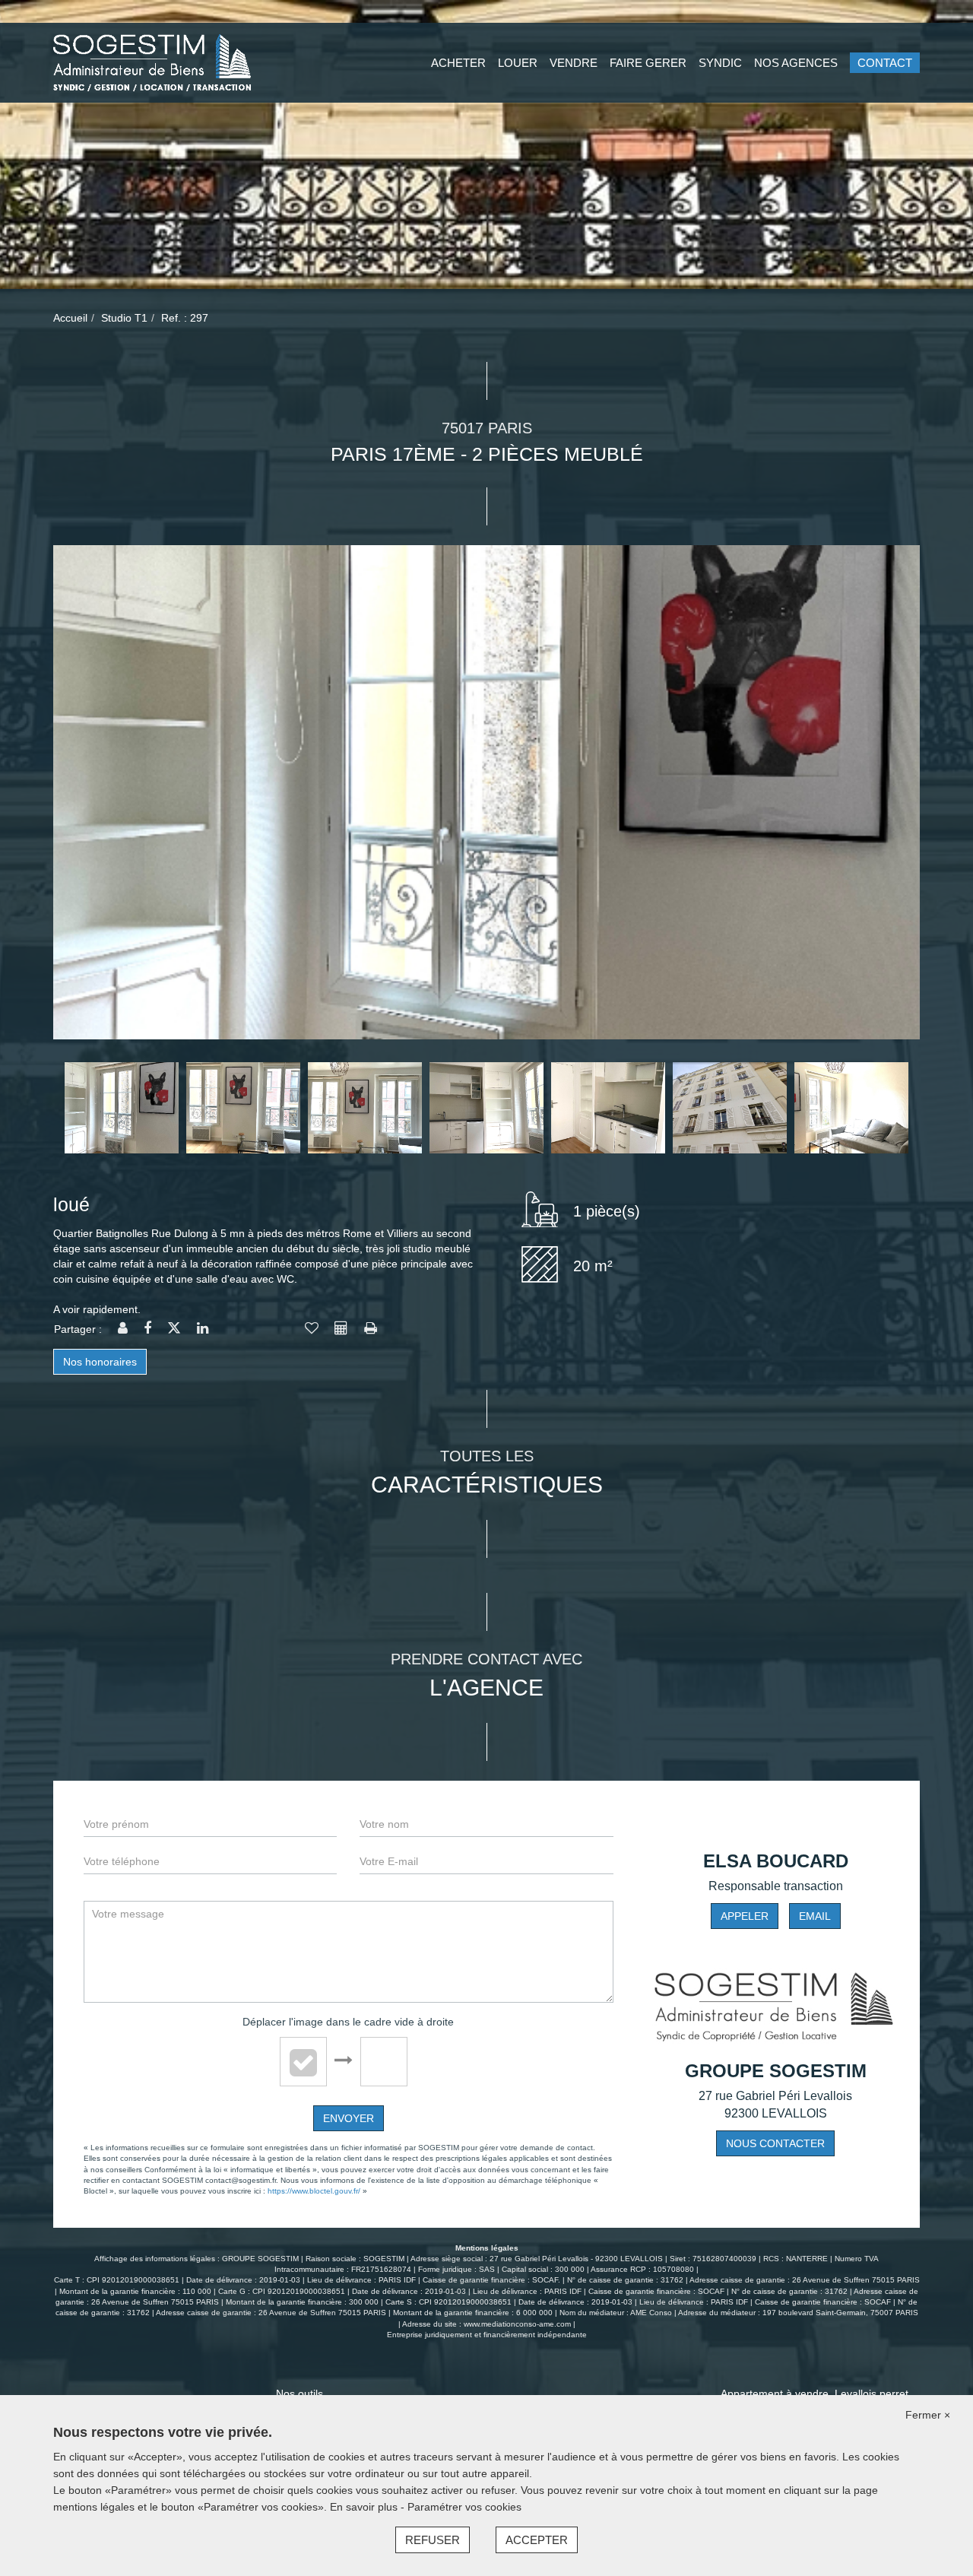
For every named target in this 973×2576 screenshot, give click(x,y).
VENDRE (574, 63)
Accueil (70, 318)
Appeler (745, 1916)
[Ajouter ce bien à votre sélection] (312, 1329)
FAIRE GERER (648, 63)
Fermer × (928, 2415)
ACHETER (458, 63)
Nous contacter (775, 2143)
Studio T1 (124, 318)
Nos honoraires (100, 1362)
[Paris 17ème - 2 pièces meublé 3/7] (486, 792)
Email (815, 1916)
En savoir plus (365, 2507)
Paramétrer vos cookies (464, 2507)
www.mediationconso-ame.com (517, 2324)
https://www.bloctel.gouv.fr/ (314, 2191)
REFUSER (433, 2540)
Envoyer (349, 2118)
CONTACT (885, 63)
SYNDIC (720, 63)
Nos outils (300, 2394)
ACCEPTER (537, 2540)
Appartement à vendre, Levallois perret (815, 2394)
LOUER (518, 63)
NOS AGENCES (796, 63)
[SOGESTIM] (152, 62)
